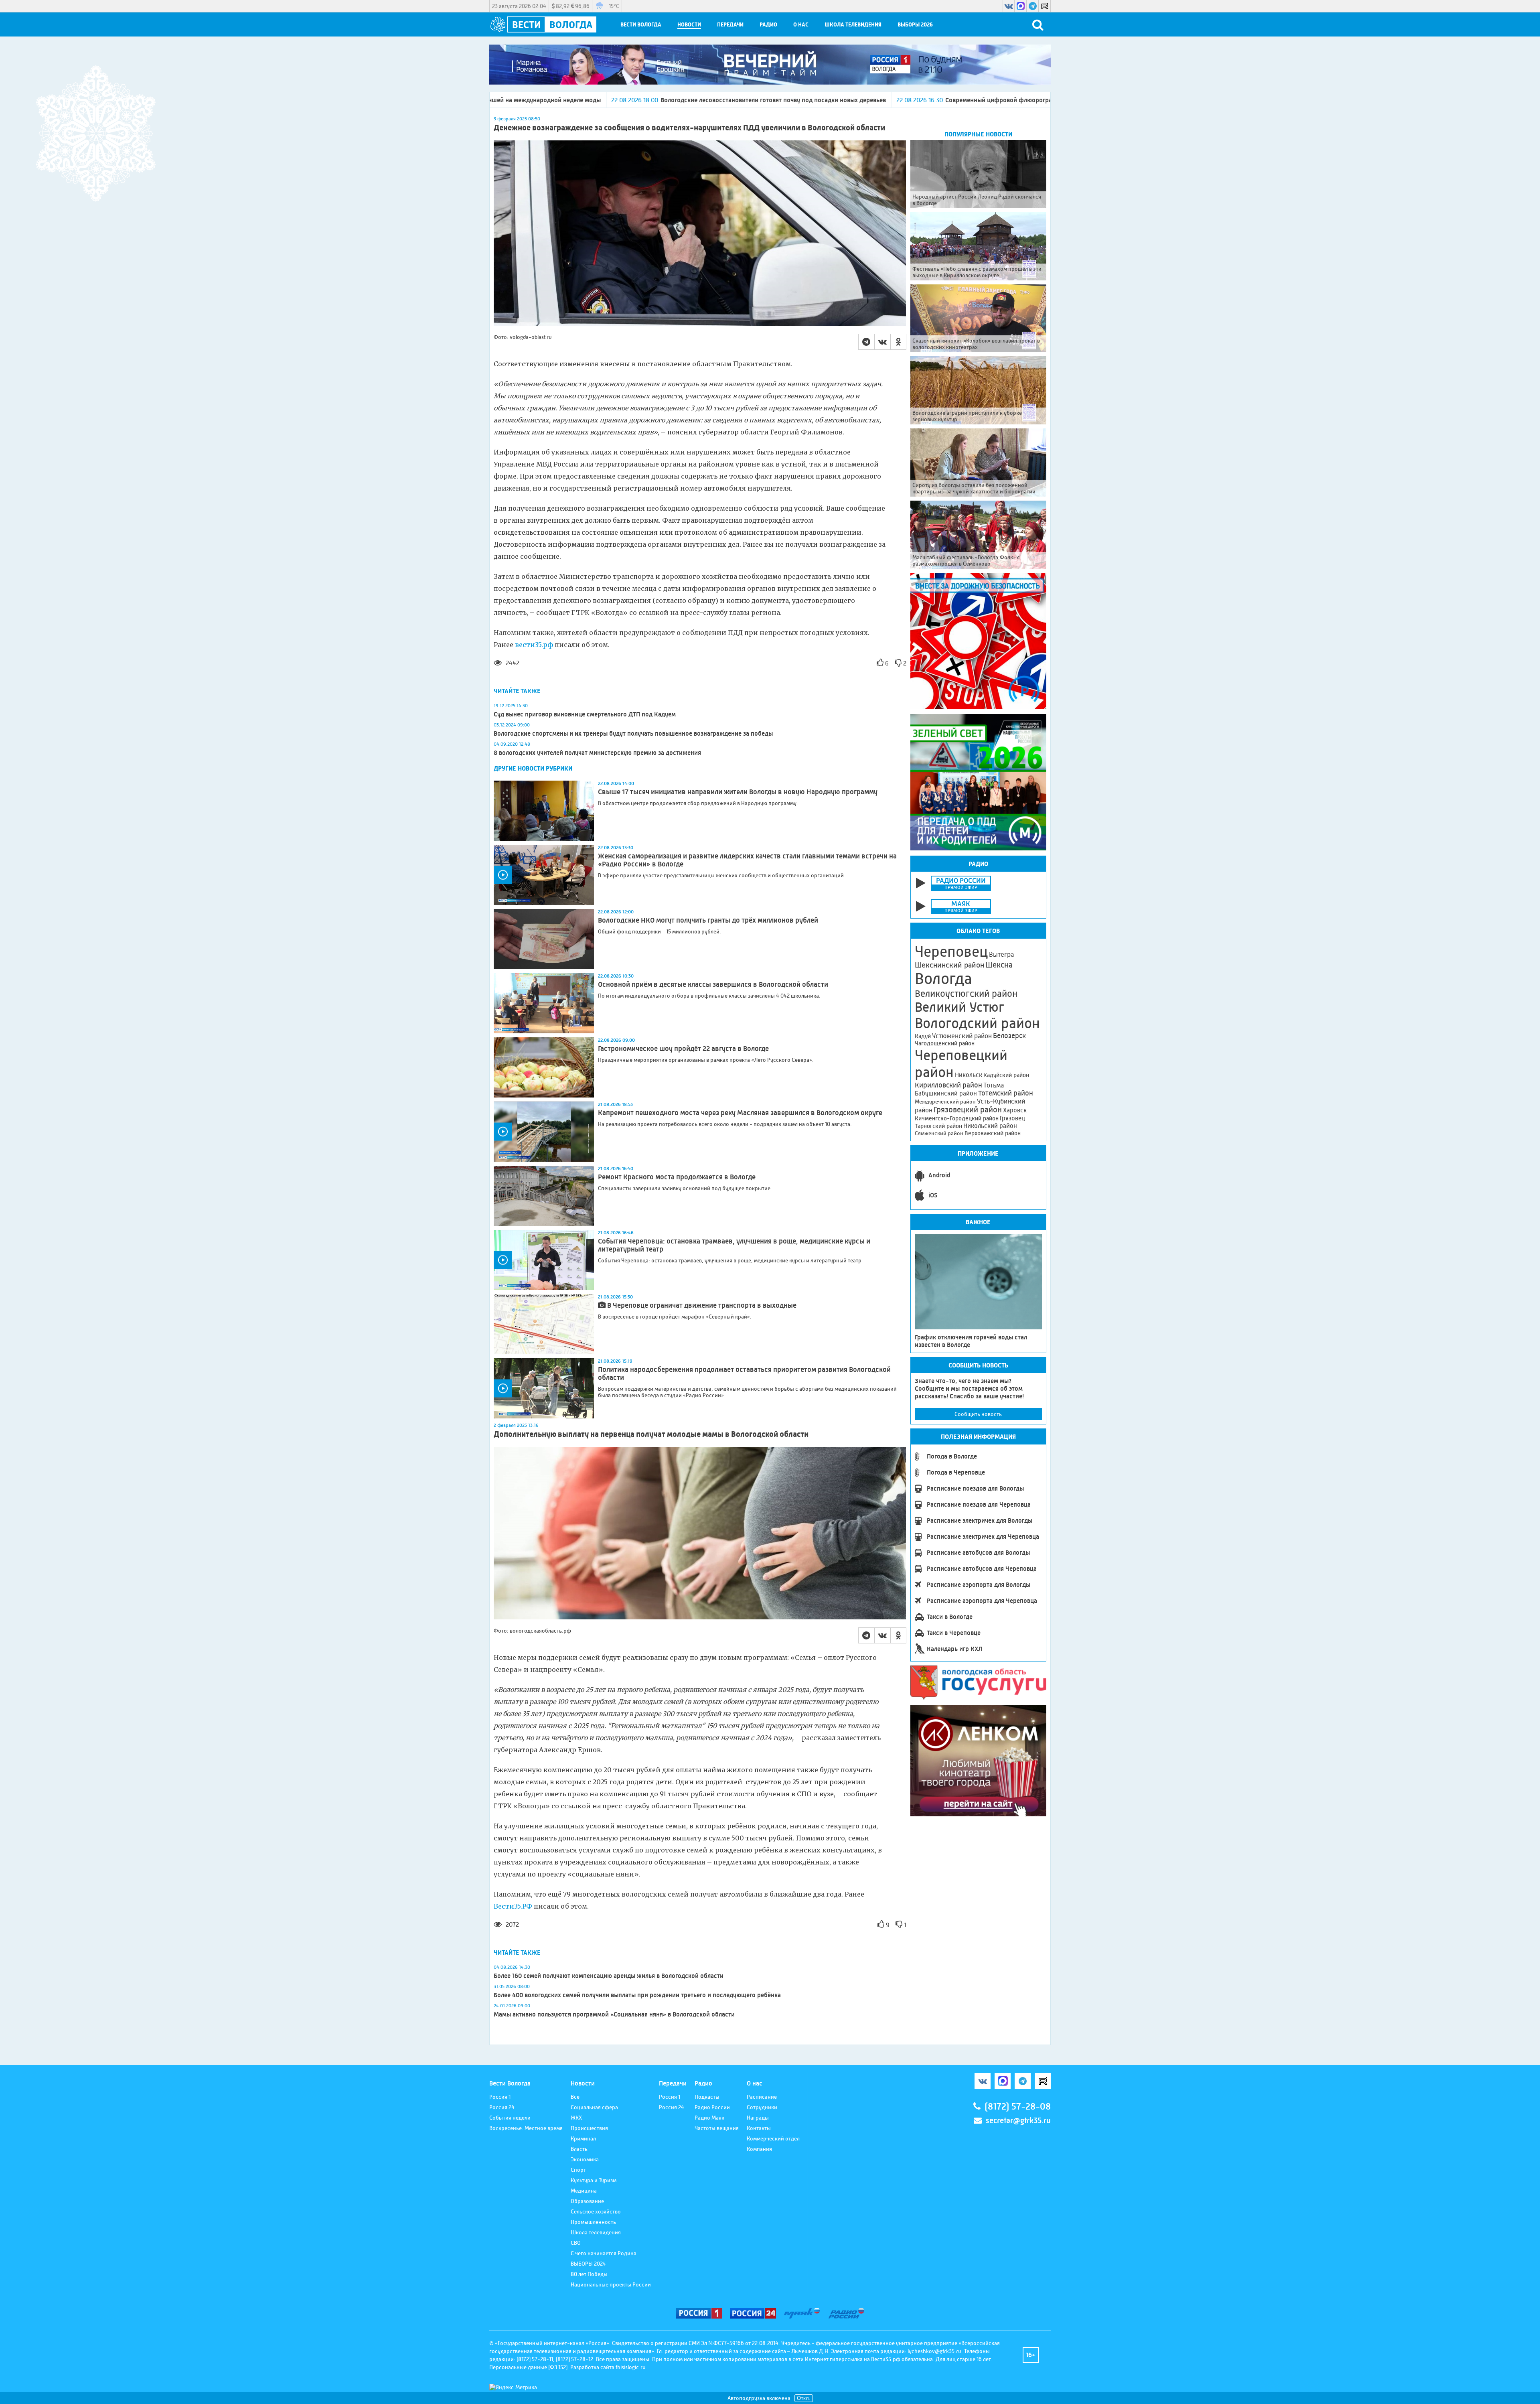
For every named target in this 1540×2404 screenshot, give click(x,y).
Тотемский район (1006, 1093)
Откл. (804, 2398)
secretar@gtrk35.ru (1018, 2121)
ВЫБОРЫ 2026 (915, 25)
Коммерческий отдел (773, 2138)
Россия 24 (502, 2107)
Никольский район (990, 1126)
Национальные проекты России (611, 2284)
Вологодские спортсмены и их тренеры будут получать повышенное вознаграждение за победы (633, 733)
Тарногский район (938, 1126)
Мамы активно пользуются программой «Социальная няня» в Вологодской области (614, 2014)
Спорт (578, 2170)
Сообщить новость (978, 1414)
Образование (587, 2201)
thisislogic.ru (631, 2367)
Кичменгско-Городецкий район (957, 1118)
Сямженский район (939, 1133)
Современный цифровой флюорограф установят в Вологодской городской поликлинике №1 (816, 100)
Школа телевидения (853, 25)
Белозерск (1009, 1036)
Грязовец (1012, 1118)
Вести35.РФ (513, 1906)
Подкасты (707, 2097)
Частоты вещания (717, 2128)
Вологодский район (977, 1023)
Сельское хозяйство (596, 2211)
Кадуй (923, 1036)
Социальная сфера (594, 2107)
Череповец (951, 951)
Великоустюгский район (966, 994)
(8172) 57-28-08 (1018, 2107)
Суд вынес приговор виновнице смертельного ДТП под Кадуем (585, 714)
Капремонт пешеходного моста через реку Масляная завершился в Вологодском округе (740, 1113)
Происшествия (589, 2128)
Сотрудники (762, 2107)
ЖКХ (576, 2118)
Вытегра (1001, 954)
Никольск (969, 1075)
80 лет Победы (589, 2274)
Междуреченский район (945, 1102)
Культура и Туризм (594, 2180)
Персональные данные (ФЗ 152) (528, 2367)
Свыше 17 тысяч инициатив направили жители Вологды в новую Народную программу (738, 792)
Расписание (762, 2097)
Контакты (759, 2128)
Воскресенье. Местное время (526, 2128)
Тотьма (994, 1085)
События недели (510, 2118)
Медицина (584, 2191)
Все (575, 2097)
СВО (576, 2243)
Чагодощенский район (945, 1043)
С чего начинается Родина (604, 2253)
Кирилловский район (948, 1085)
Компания (759, 2149)
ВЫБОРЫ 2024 (588, 2264)
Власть (579, 2149)
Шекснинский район (949, 965)
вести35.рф (534, 645)
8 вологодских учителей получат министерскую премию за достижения (597, 753)
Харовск (1015, 1110)
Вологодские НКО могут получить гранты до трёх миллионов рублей (708, 920)
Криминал (583, 2138)
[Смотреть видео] (544, 875)
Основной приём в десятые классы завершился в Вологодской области (714, 984)
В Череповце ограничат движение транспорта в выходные (702, 1305)
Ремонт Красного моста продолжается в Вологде (677, 1177)
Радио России (712, 2107)
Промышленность (593, 2222)
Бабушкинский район (946, 1093)
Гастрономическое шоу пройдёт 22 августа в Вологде (683, 1049)
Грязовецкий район (968, 1110)
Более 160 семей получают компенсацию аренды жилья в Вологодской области (609, 1976)
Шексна (999, 965)
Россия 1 (500, 2097)
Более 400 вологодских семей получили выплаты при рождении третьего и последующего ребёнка (637, 1995)
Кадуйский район (1006, 1075)
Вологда (943, 979)
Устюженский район (962, 1036)
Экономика (585, 2159)
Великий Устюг (959, 1007)
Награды (758, 2118)
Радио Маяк (709, 2118)
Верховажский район (993, 1133)
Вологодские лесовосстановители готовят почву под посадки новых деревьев (510, 100)
